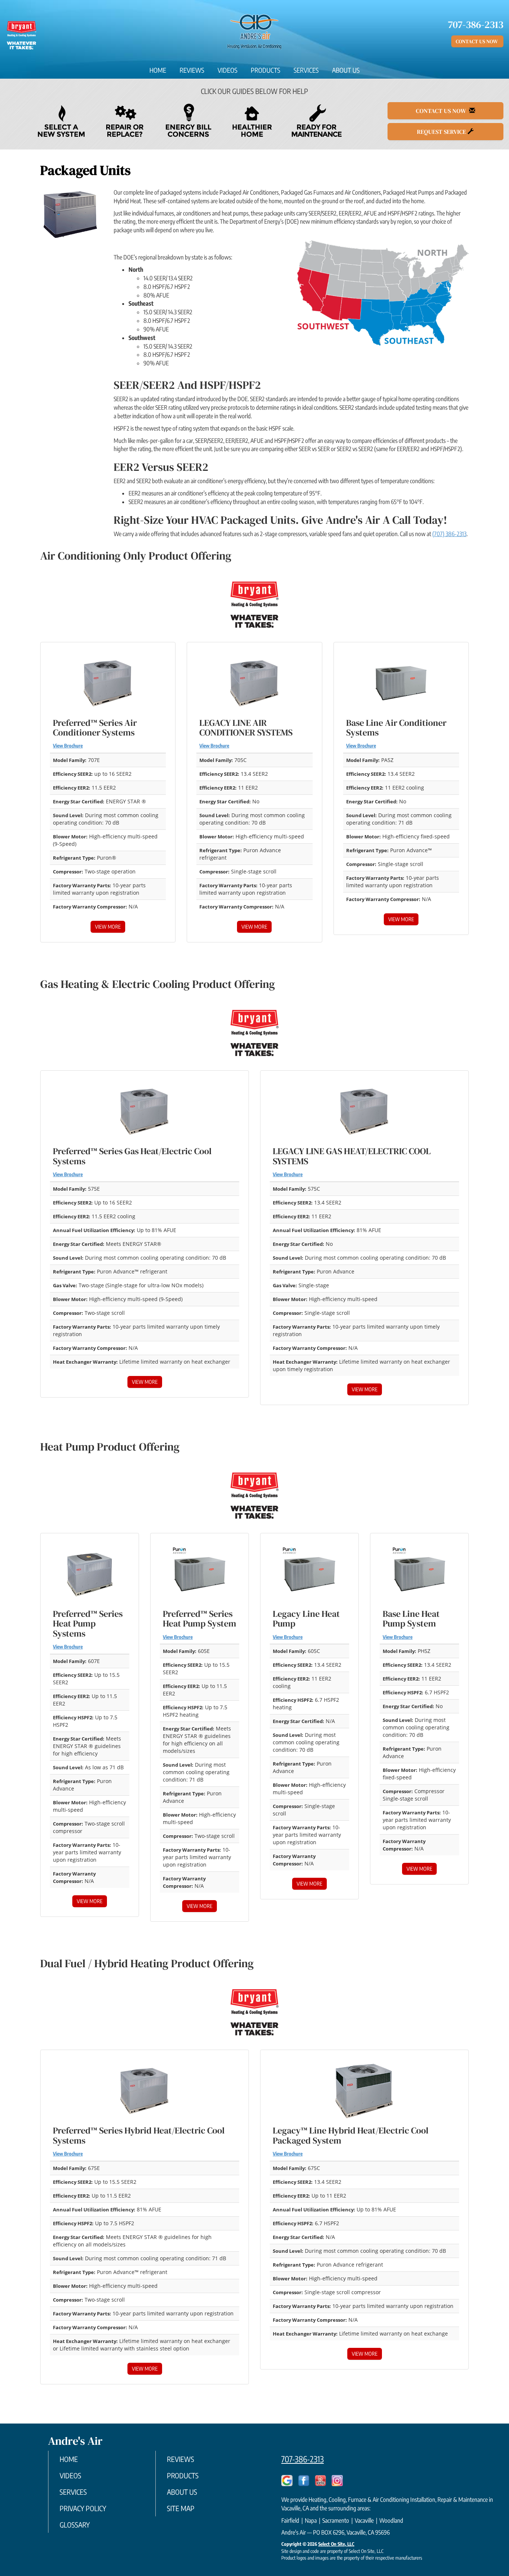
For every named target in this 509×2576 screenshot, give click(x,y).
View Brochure (68, 746)
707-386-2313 (303, 2459)
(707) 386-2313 (449, 534)
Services (306, 70)
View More (108, 927)
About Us (346, 70)
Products (265, 70)
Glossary (75, 2525)
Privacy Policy (83, 2508)
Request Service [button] (442, 132)
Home (158, 70)
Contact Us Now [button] (477, 41)
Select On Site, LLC (336, 2544)
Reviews (192, 70)
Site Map (181, 2508)
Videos (227, 70)
